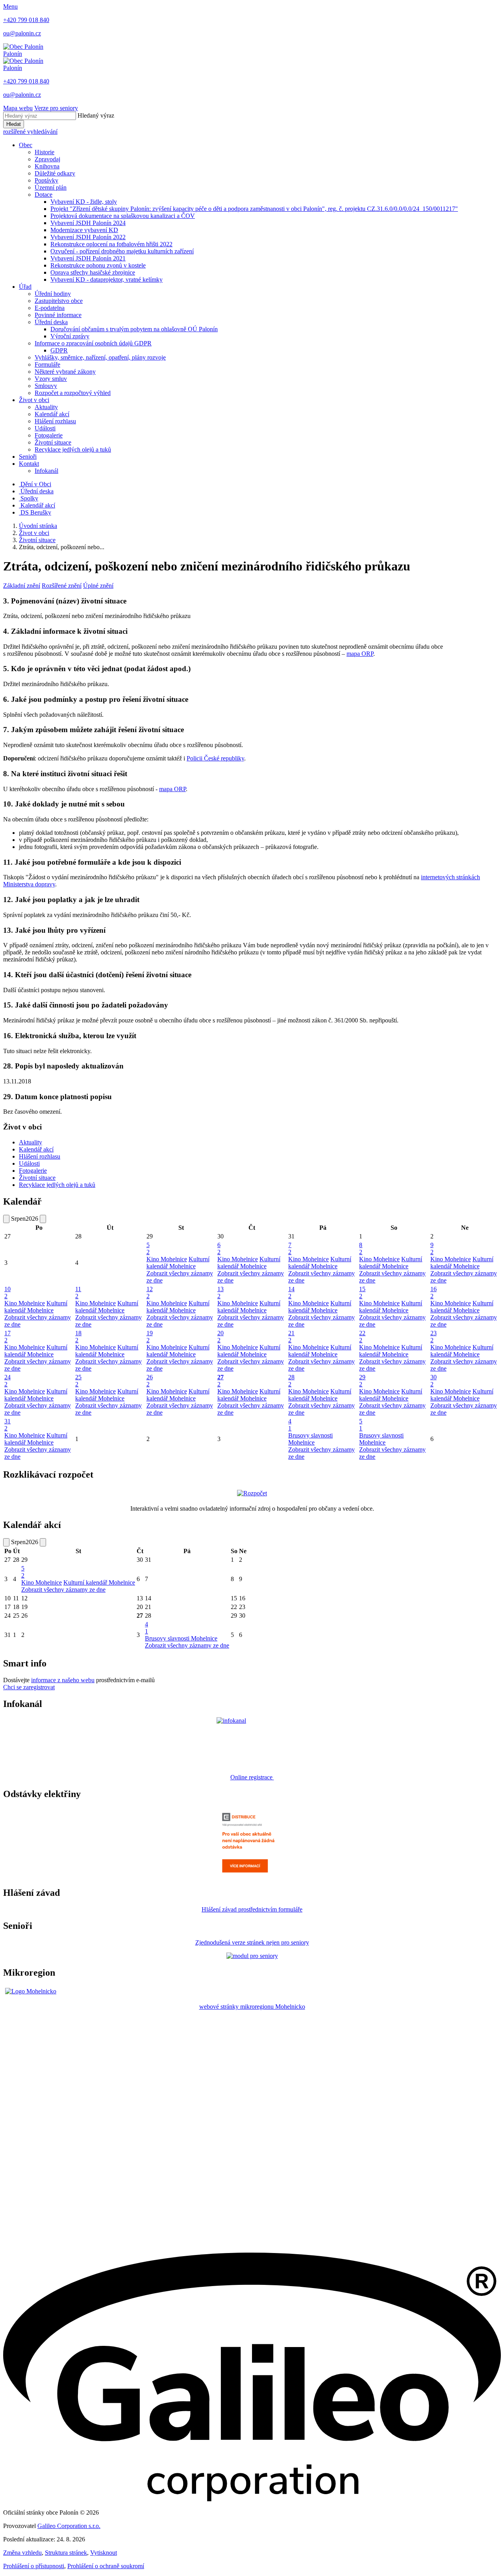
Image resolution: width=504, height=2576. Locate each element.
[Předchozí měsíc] (6, 1219)
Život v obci (34, 400)
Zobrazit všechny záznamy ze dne (63, 1590)
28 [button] (291, 1381)
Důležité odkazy (55, 173)
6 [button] (219, 1248)
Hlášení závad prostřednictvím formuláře (252, 1909)
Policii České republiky (215, 758)
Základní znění (22, 586)
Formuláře (47, 364)
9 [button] (432, 1248)
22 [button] (362, 1337)
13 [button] (220, 1293)
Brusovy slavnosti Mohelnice (310, 1439)
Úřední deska (51, 322)
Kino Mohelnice (167, 1259)
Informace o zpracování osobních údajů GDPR (93, 343)
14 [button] (291, 1293)
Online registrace (252, 1777)
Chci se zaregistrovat (29, 1687)
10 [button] (7, 1293)
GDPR (59, 350)
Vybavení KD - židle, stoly (84, 202)
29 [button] (362, 1381)
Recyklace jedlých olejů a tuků (73, 449)
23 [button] (434, 1337)
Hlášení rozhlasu (55, 421)
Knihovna (47, 166)
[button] (252, 1381)
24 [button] (7, 1381)
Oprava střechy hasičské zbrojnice (93, 272)
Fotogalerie (49, 435)
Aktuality (46, 407)
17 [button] (7, 1337)
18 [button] (78, 1337)
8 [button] (361, 1248)
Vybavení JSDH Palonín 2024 (88, 223)
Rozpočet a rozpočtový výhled (73, 393)
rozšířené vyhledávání (30, 132)
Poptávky (46, 180)
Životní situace (53, 442)
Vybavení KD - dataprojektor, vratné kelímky (107, 280)
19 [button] (150, 1337)
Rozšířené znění (62, 586)
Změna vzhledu (22, 2553)
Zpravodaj (47, 159)
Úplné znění (98, 586)
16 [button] (434, 1293)
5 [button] (148, 1248)
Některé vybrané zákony (65, 372)
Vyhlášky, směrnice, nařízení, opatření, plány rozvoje (100, 357)
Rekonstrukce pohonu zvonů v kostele (98, 265)
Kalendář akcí (52, 414)
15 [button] (362, 1293)
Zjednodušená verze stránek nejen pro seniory (252, 1942)
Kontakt (29, 464)
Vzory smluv (51, 379)
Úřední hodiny (53, 294)
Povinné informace (58, 315)
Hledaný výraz (96, 115)
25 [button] (78, 1381)
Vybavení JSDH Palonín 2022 (88, 237)
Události (45, 428)
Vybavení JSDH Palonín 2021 (88, 258)
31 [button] (7, 1425)
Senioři (28, 457)
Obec (26, 145)
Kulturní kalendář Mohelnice (178, 1263)
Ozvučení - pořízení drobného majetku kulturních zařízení (122, 251)
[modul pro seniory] (252, 1956)
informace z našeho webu (63, 1680)
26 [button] (150, 1381)
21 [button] (291, 1337)
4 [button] (290, 1425)
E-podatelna (50, 308)
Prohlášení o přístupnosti (34, 2566)
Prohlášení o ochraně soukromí (106, 2566)
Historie (44, 152)
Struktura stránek (66, 2553)
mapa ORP (360, 654)
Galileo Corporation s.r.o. (69, 2526)
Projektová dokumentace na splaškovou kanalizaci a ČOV (123, 216)
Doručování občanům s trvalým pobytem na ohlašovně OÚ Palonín (134, 329)
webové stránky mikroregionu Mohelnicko (252, 2007)
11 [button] (78, 1293)
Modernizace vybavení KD (84, 230)
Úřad (25, 287)
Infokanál (46, 471)
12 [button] (150, 1293)
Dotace (44, 195)
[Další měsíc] (43, 1219)
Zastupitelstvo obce (59, 301)
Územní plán (51, 187)
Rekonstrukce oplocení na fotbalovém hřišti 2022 (111, 244)
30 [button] (434, 1381)
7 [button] (290, 1248)
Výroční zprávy (70, 336)
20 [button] (220, 1337)
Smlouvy (46, 386)
